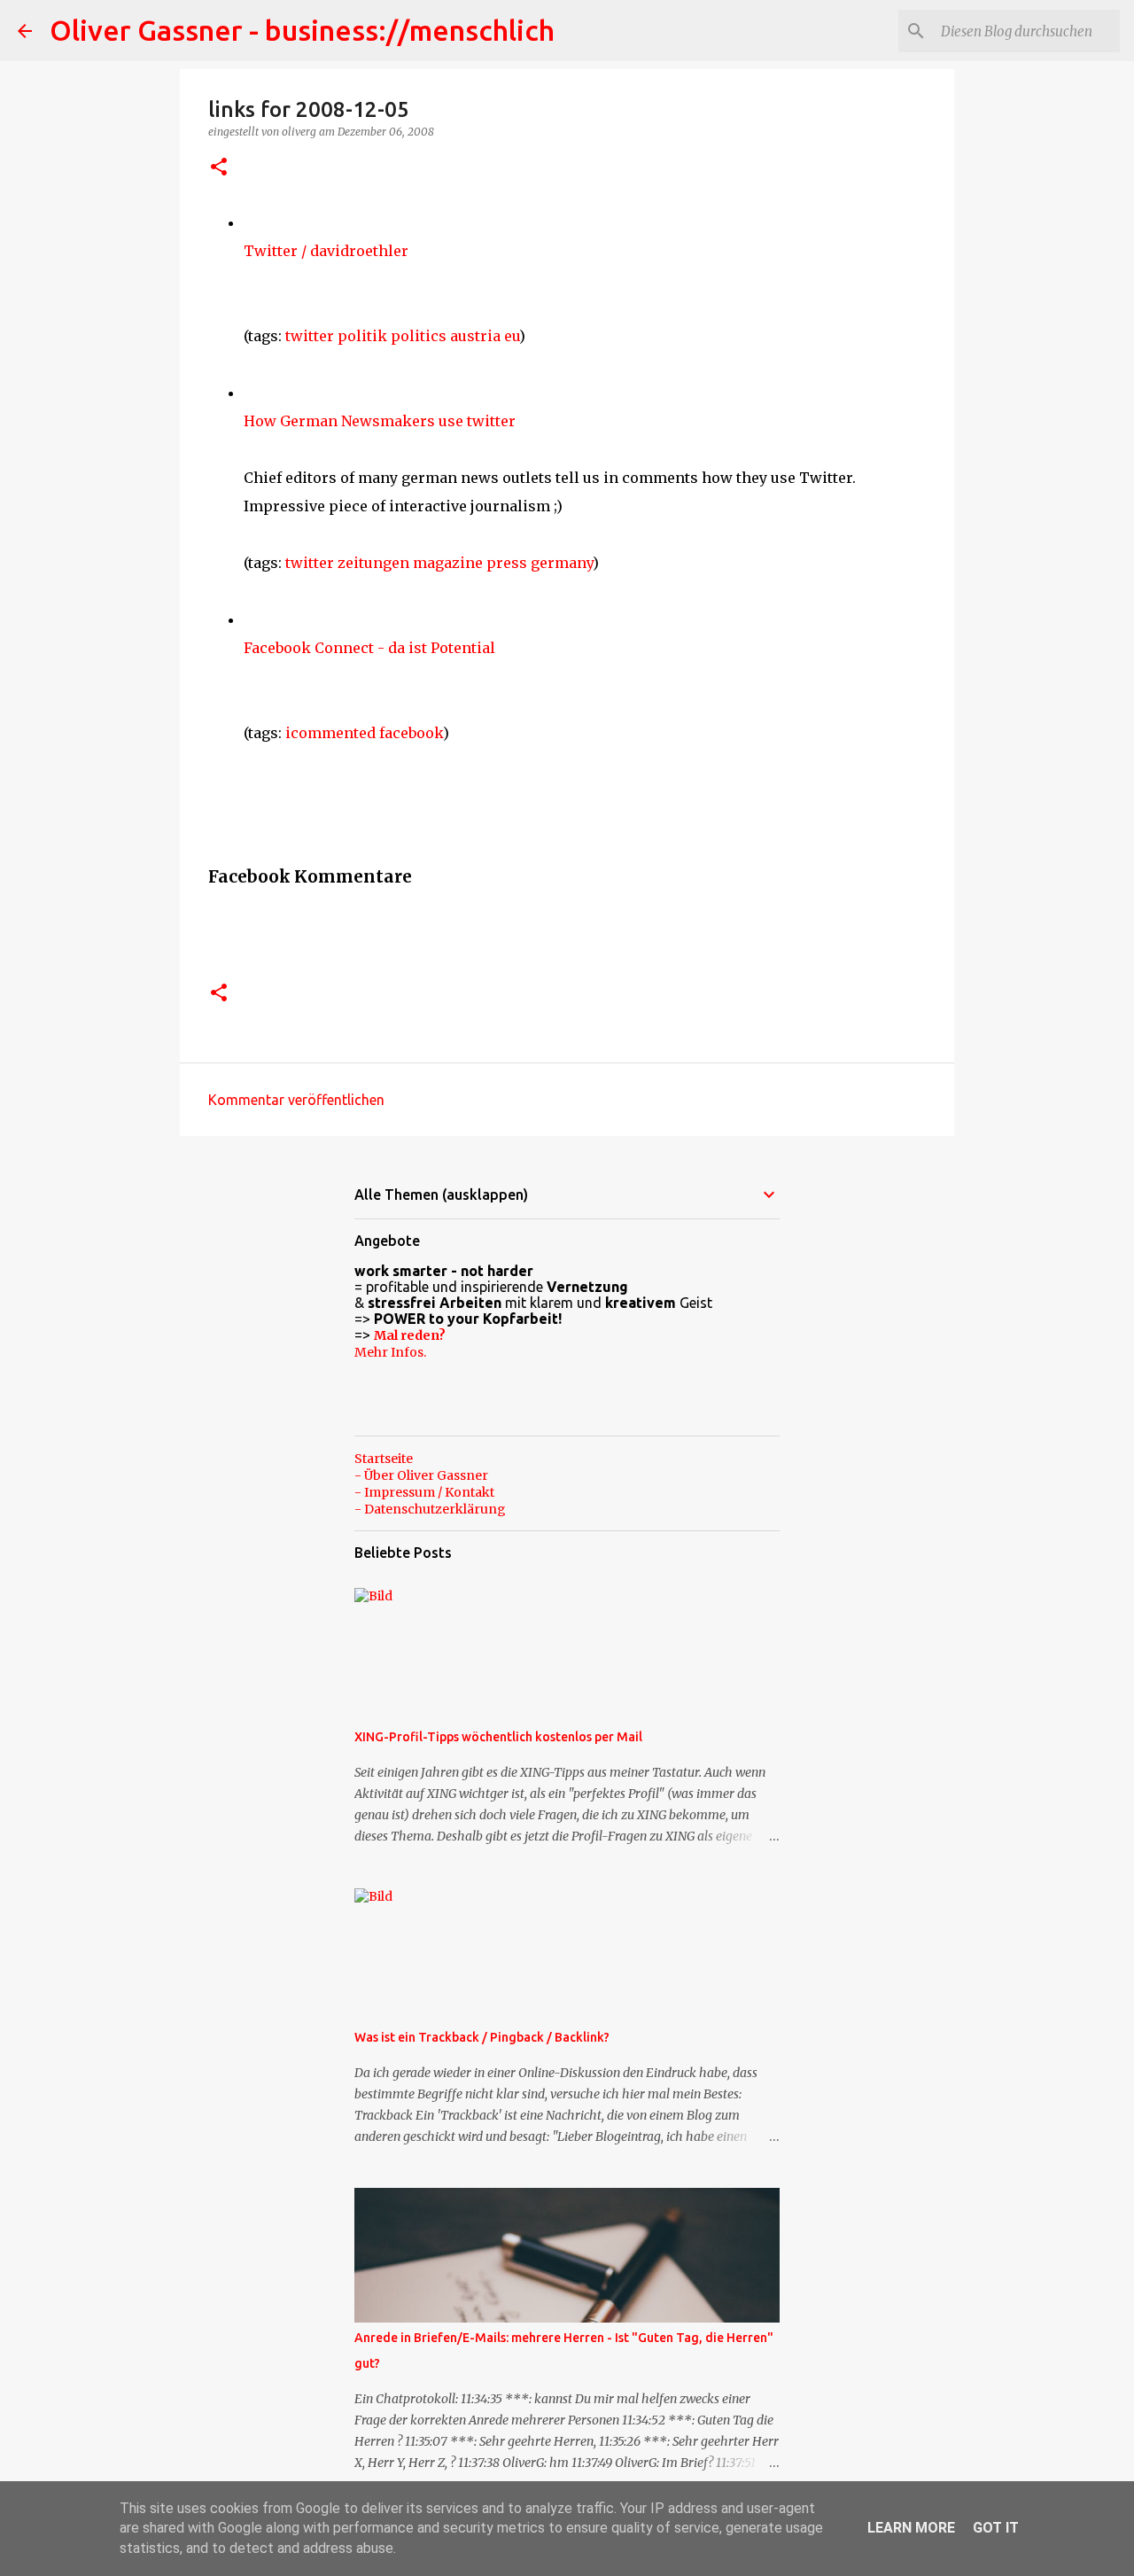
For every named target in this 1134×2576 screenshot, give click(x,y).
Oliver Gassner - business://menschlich (302, 30)
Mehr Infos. (390, 1352)
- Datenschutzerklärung (430, 1509)
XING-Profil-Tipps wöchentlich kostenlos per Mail (498, 1737)
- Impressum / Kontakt (424, 1492)
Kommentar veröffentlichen (296, 1100)
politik (362, 336)
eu (512, 336)
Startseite (384, 1459)
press (507, 563)
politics (419, 336)
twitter (310, 336)
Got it (996, 2528)
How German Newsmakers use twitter (380, 421)
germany (562, 563)
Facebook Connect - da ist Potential (369, 648)
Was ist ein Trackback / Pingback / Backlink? (482, 2037)
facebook (411, 733)
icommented (330, 733)
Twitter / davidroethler (326, 251)
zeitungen (373, 563)
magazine (448, 563)
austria (475, 336)
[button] (219, 168)
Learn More (911, 2528)
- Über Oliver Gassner (421, 1475)
